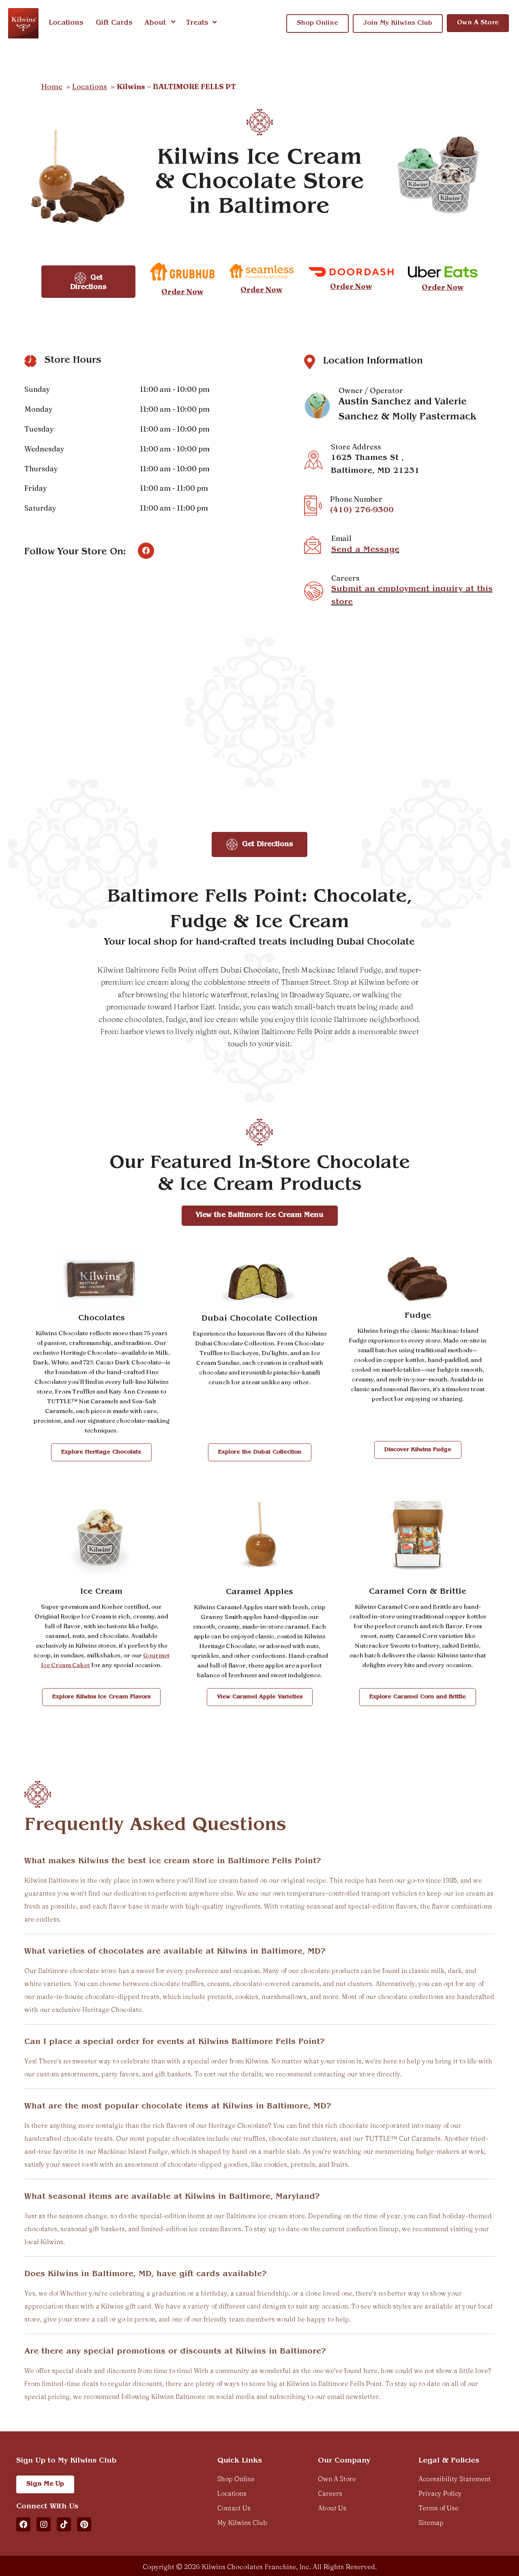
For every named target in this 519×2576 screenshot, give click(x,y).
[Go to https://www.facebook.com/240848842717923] (146, 551)
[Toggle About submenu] (173, 23)
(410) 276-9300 (362, 511)
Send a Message (365, 550)
